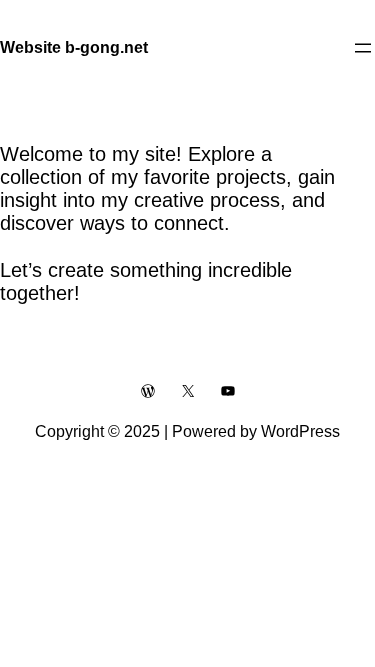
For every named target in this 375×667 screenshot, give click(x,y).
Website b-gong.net (74, 47)
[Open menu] (363, 48)
